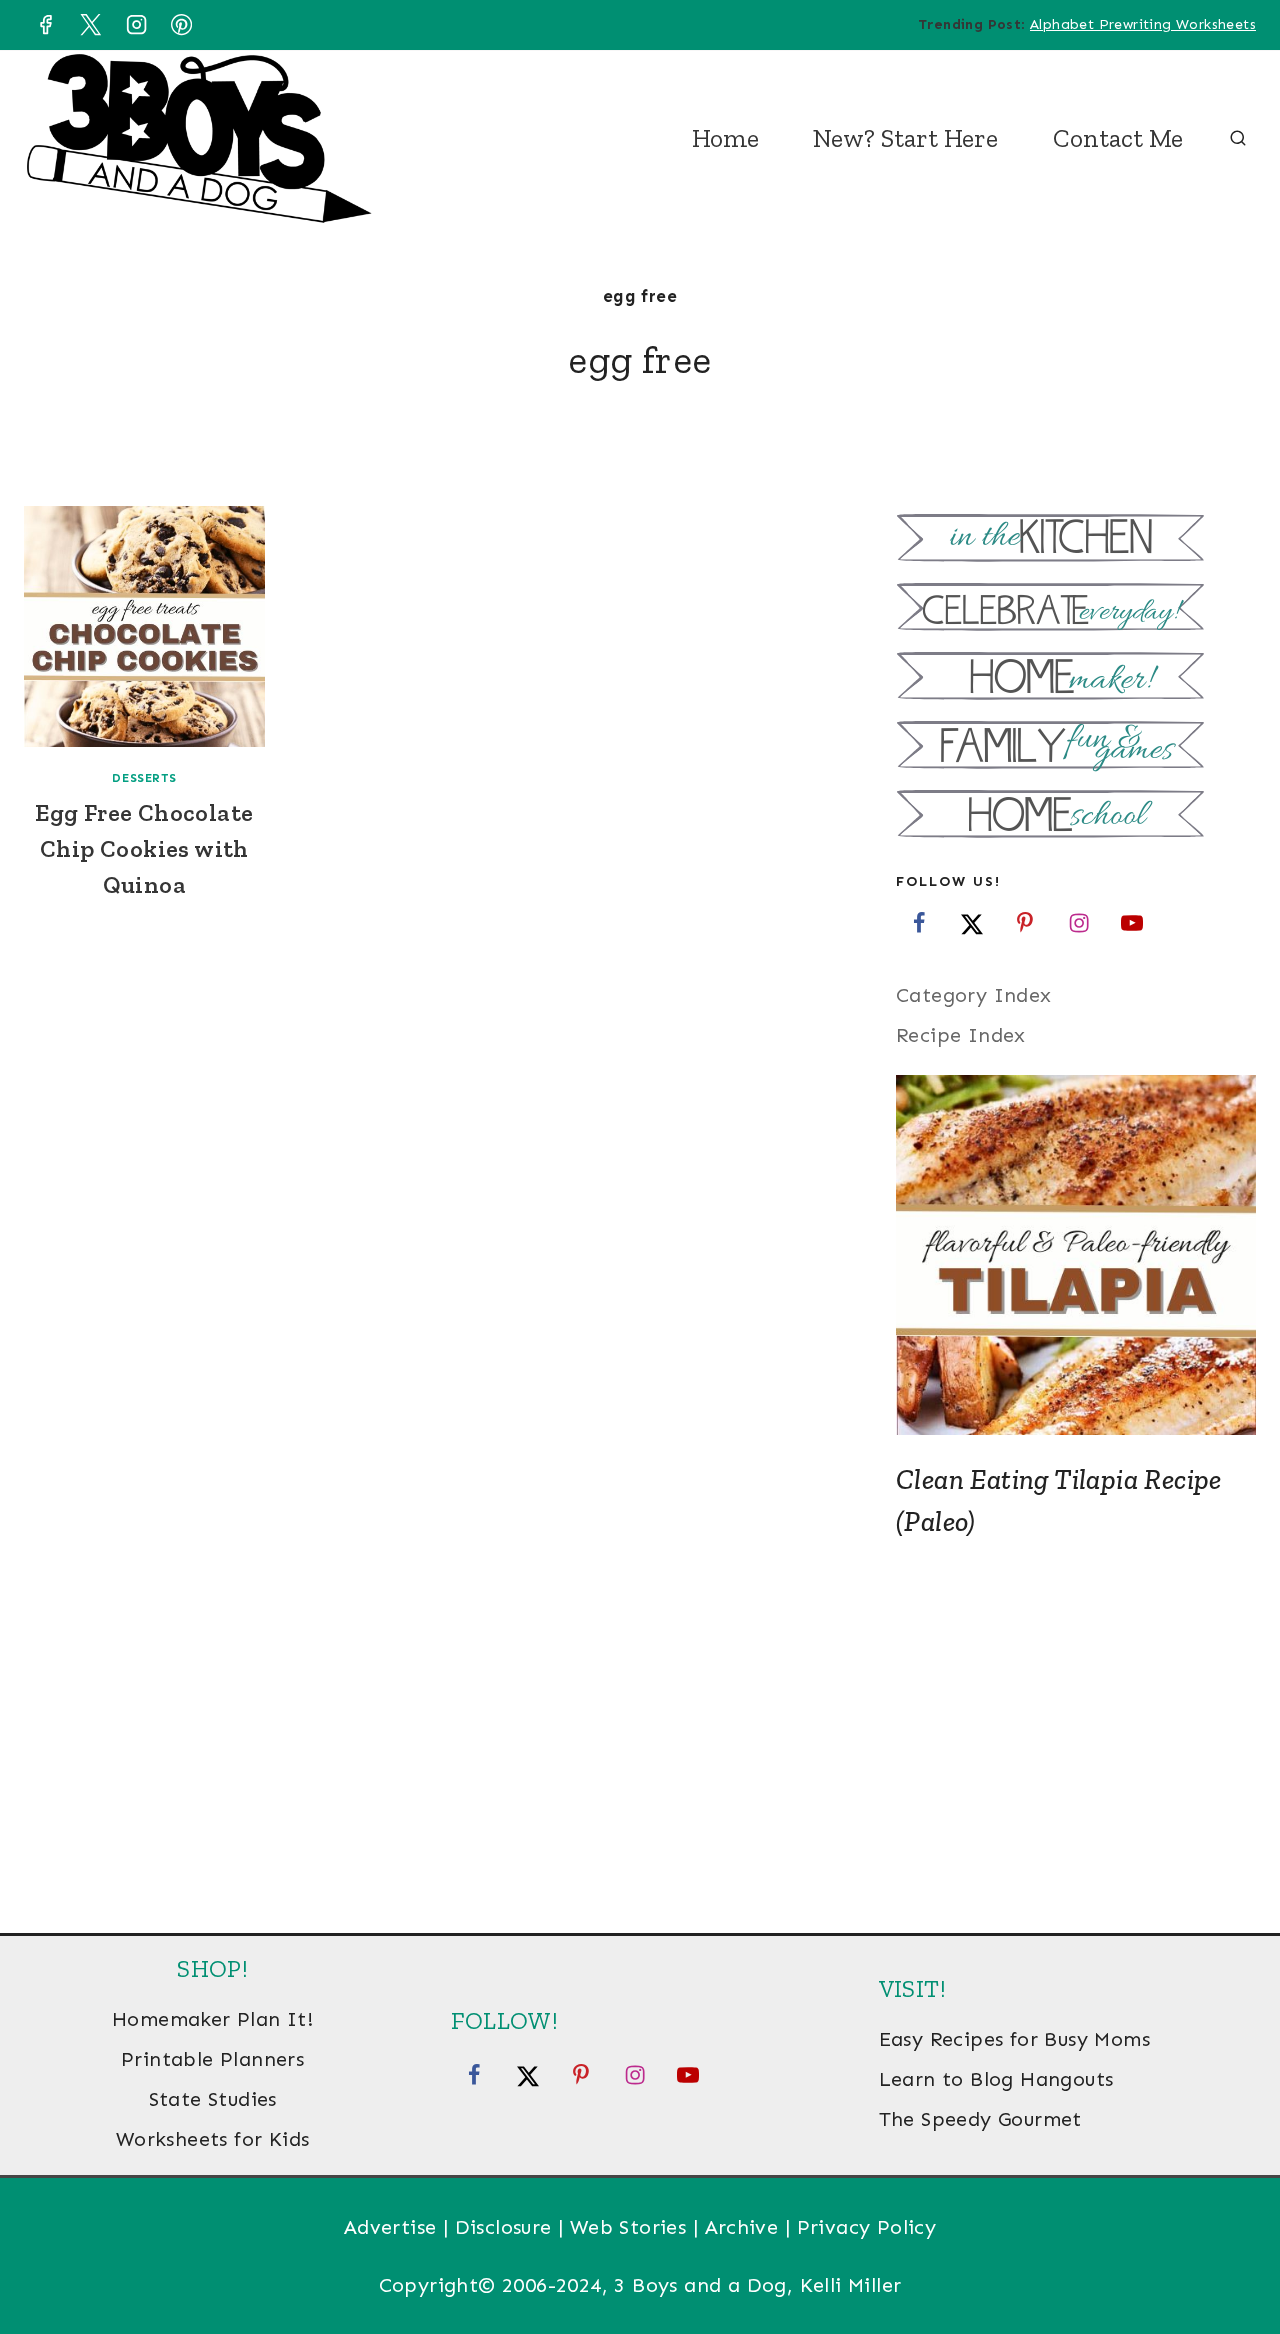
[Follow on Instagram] (1079, 922)
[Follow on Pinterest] (1025, 922)
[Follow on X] (972, 922)
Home (725, 138)
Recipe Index (961, 1035)
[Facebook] (45, 25)
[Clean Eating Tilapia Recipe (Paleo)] (1076, 1255)
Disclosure (503, 2227)
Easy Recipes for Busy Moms (1014, 2039)
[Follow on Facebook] (919, 922)
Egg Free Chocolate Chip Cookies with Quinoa (144, 848)
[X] (91, 25)
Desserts (144, 778)
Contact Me (1118, 138)
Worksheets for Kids (213, 2139)
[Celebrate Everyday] (1076, 609)
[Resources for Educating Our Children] (1076, 816)
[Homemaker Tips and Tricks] (1076, 678)
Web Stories (628, 2227)
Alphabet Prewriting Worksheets (1143, 24)
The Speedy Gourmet (980, 2119)
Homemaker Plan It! (212, 2019)
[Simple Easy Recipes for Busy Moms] (1076, 540)
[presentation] (144, 626)
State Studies (213, 2099)
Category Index (974, 995)
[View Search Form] (1238, 139)
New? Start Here (905, 138)
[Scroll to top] (1230, 2254)
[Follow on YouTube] (1132, 922)
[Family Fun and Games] (1076, 747)
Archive (742, 2227)
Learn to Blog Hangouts (996, 2079)
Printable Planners (212, 2059)
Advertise (390, 2227)
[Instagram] (136, 25)
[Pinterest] (182, 25)
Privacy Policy (867, 2227)
